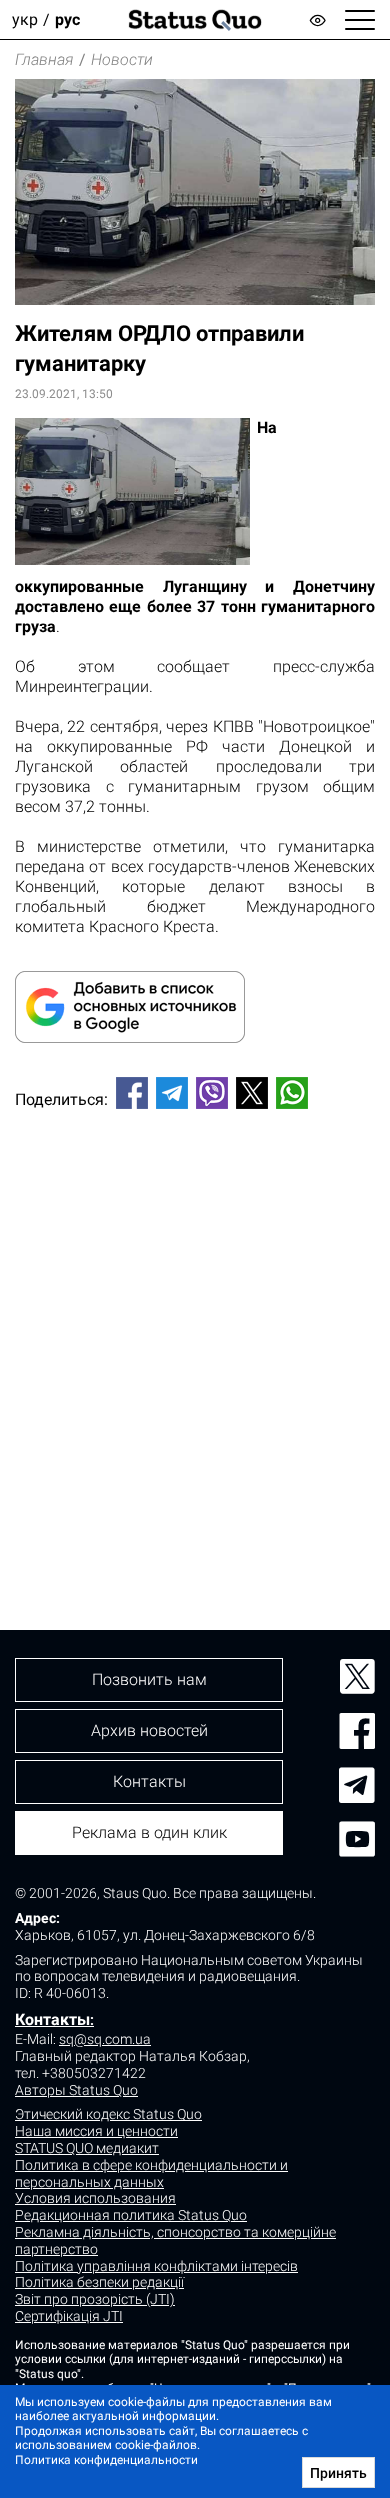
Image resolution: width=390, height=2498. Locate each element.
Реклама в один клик (149, 1832)
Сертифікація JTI (69, 2316)
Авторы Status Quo (76, 2090)
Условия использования (95, 2198)
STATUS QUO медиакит (87, 2148)
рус (67, 19)
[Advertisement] (195, 1336)
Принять (338, 2473)
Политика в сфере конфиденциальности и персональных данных (151, 2173)
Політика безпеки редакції (99, 2282)
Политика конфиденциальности (106, 2460)
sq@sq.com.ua (105, 2039)
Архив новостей (149, 1730)
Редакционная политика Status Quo (131, 2215)
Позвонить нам (149, 1679)
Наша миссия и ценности (96, 2131)
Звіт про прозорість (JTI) (95, 2299)
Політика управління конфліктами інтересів (156, 2266)
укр (25, 19)
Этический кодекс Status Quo (108, 2114)
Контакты (52, 2019)
